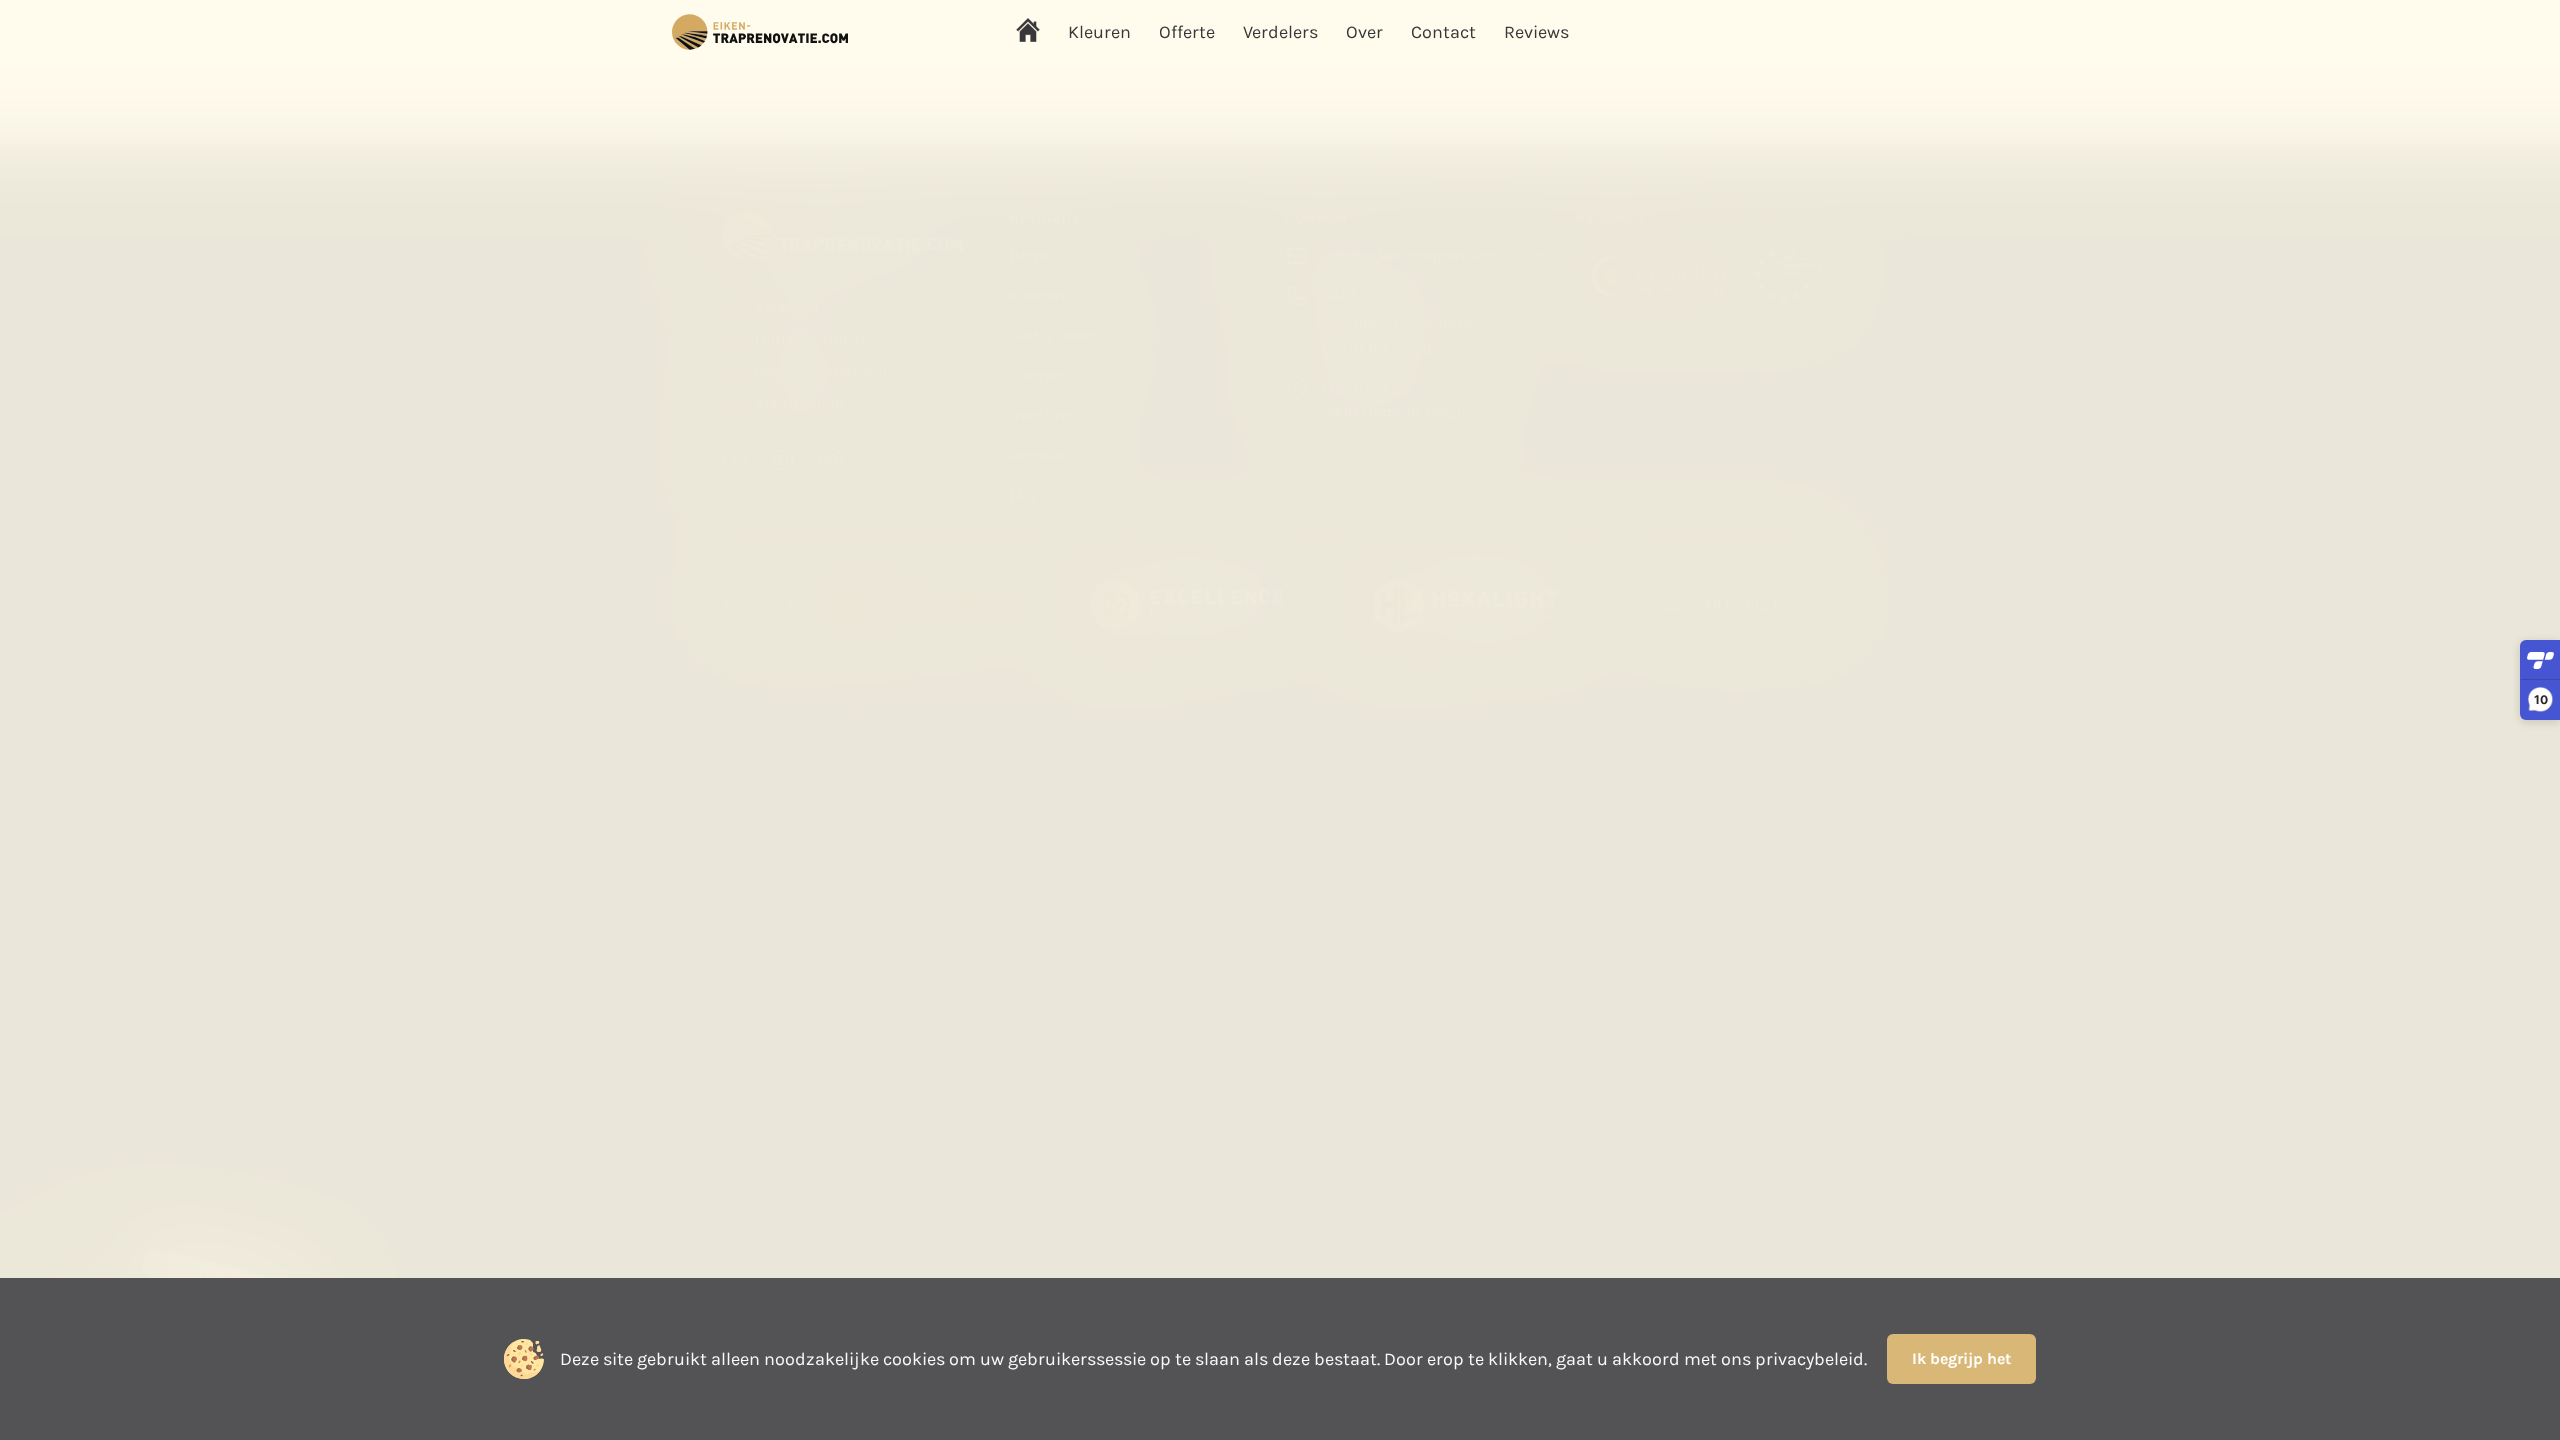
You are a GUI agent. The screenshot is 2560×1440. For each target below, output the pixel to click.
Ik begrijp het (1961, 1358)
